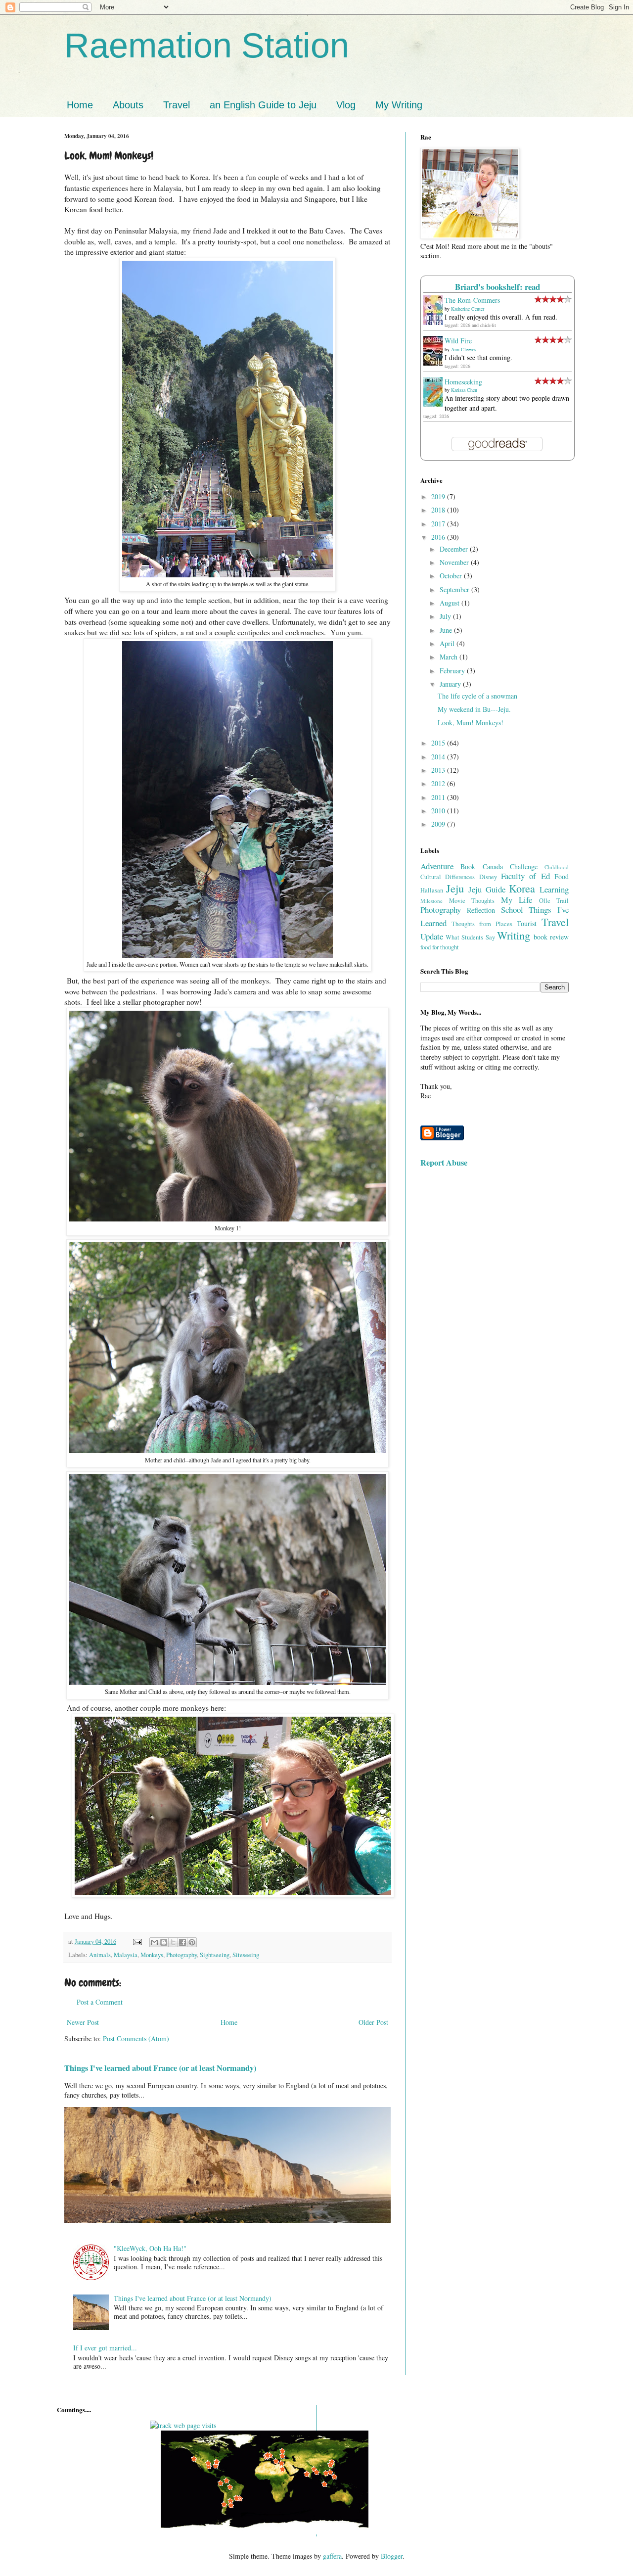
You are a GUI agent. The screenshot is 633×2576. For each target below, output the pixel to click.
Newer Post (83, 2022)
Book (468, 866)
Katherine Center (468, 309)
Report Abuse (444, 1163)
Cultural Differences (448, 877)
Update (432, 936)
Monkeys (152, 1955)
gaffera (332, 2556)
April (448, 643)
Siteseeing (246, 1955)
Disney (488, 877)
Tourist (527, 923)
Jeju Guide (487, 889)
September (455, 589)
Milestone (431, 901)
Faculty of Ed (525, 876)
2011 (439, 797)
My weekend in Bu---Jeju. (474, 709)
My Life (517, 900)
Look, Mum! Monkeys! (471, 723)
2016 (439, 537)
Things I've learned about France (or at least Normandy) (160, 2068)
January (451, 684)
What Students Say (470, 937)
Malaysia (126, 1955)
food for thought (440, 947)
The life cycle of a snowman (477, 696)
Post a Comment (100, 2002)
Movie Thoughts (472, 901)
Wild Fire (458, 341)
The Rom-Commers (472, 300)
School (512, 910)
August (451, 603)
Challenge (524, 866)
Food (562, 876)
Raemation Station (207, 46)
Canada (493, 866)
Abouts (128, 105)
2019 (439, 496)
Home (80, 105)
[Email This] (154, 1942)
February (453, 671)
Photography (181, 1955)
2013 (439, 770)
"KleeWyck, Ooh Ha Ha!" (150, 2248)
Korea (522, 888)
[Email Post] (137, 1942)
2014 (439, 757)
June (447, 630)
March (450, 657)
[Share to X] (173, 1942)
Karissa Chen (464, 390)
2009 (439, 824)
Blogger (392, 2556)
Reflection (481, 910)
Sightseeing (215, 1955)
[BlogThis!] (164, 1942)
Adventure (437, 866)
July (446, 616)
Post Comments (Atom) (136, 2038)
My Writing (399, 105)
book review (551, 937)
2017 (439, 524)
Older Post (373, 2022)
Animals (100, 1955)
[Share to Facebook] (182, 1942)
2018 (439, 510)
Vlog (346, 105)
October (452, 576)
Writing (514, 935)
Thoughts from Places (482, 924)
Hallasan (432, 890)
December (455, 549)
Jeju (455, 888)
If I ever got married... (105, 2348)
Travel (177, 105)
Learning (554, 889)
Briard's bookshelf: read (497, 287)
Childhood (557, 867)
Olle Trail (554, 901)
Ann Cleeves (464, 349)
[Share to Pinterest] (192, 1942)
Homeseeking (463, 382)
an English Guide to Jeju (263, 105)
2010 (439, 811)
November (455, 562)
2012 (439, 783)
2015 (439, 743)
